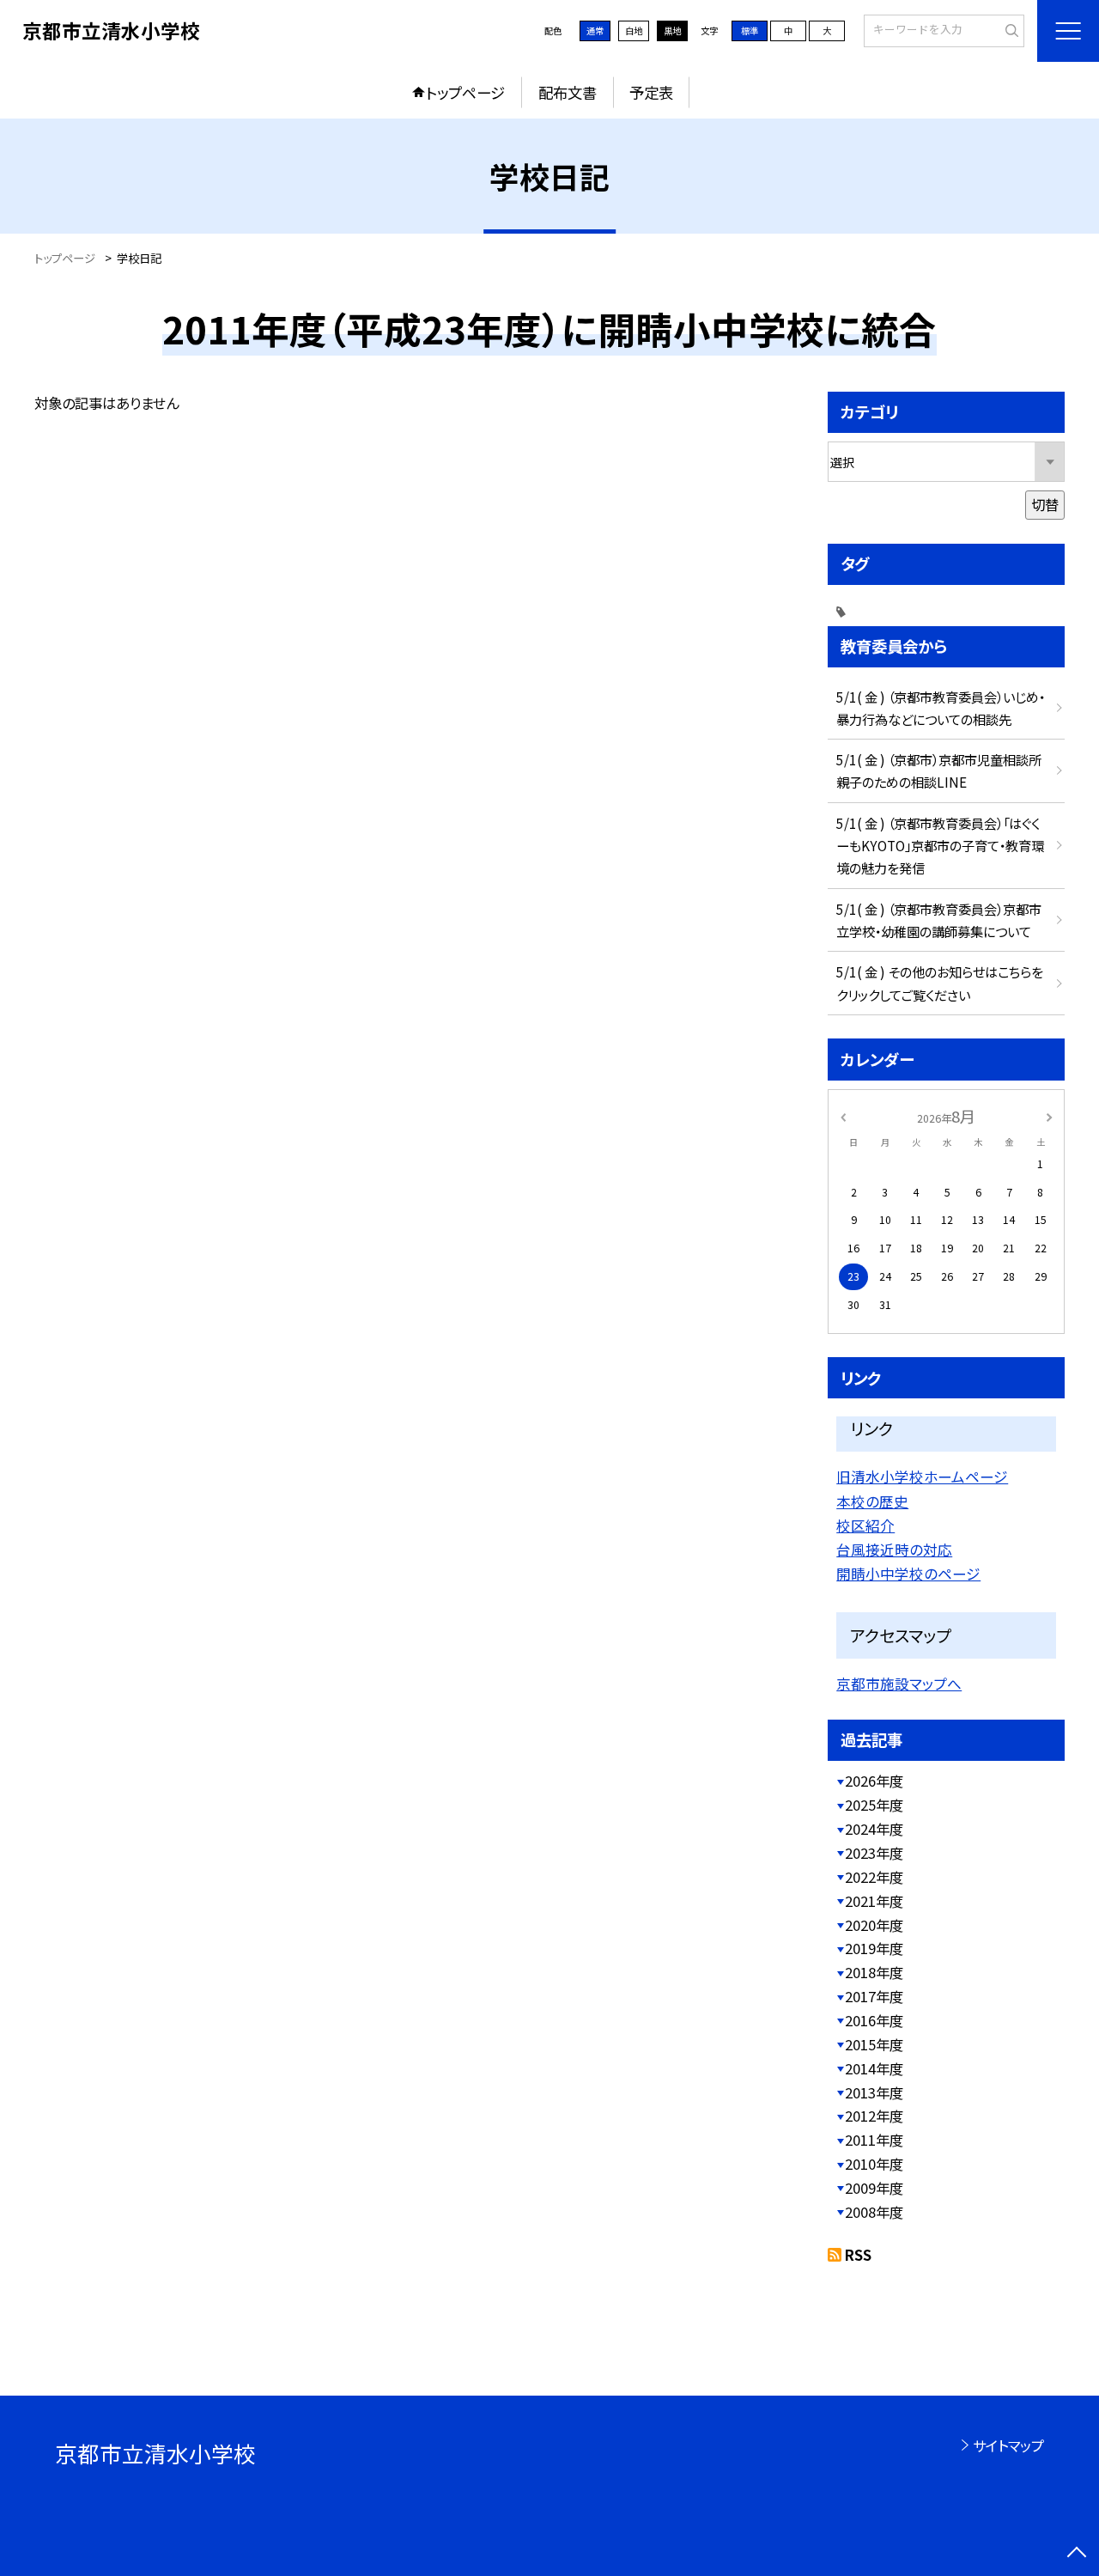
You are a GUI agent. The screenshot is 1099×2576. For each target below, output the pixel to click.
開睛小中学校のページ (908, 1574)
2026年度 (874, 1781)
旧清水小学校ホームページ (922, 1477)
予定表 (651, 92)
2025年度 (874, 1805)
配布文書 (568, 92)
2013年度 (874, 2092)
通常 (595, 30)
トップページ (465, 92)
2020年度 (874, 1925)
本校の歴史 (872, 1501)
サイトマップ (1008, 2445)
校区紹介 (865, 1526)
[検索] (1009, 30)
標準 (750, 30)
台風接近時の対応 (894, 1550)
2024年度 (874, 1829)
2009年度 (874, 2188)
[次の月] (1049, 1116)
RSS (858, 2255)
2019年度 (874, 1948)
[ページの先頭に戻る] (1077, 2554)
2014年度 (874, 2068)
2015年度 (874, 2044)
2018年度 (874, 1972)
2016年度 (874, 2020)
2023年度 (874, 1853)
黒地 (672, 30)
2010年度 (874, 2164)
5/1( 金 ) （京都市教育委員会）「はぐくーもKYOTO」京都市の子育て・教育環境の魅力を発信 (940, 845)
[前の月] (843, 1116)
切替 (1045, 504)
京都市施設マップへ (899, 1684)
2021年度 (874, 1901)
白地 (634, 30)
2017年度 (874, 1996)
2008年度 (874, 2212)
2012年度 (874, 2116)
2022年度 (874, 1877)
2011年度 (874, 2140)
